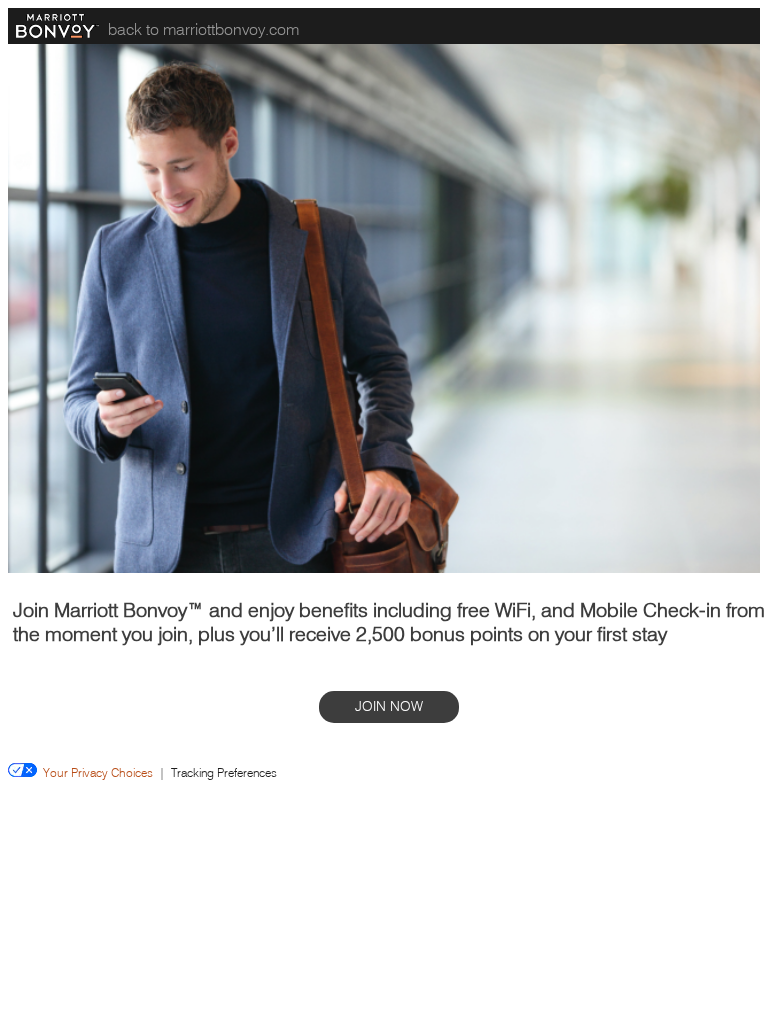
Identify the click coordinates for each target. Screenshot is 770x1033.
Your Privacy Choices (95, 772)
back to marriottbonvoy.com (203, 29)
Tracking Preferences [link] (224, 772)
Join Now (389, 706)
